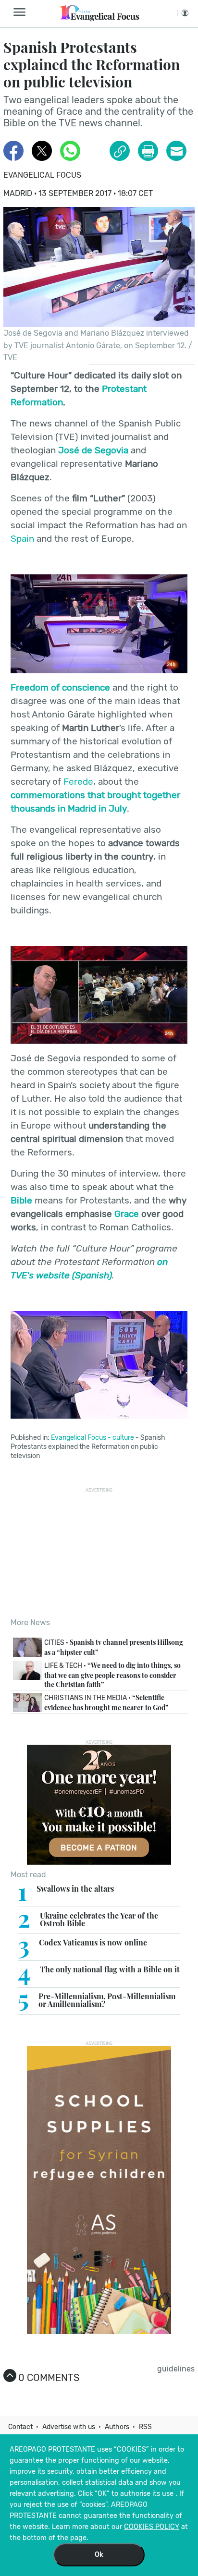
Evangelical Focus (42, 175)
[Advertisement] (99, 1553)
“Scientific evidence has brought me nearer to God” (106, 1702)
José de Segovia (93, 450)
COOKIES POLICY (152, 2527)
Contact (20, 2427)
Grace (128, 1214)
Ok (99, 2555)
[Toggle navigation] (22, 12)
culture (123, 1438)
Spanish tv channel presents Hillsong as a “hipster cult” (114, 1647)
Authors (117, 2427)
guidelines (176, 2369)
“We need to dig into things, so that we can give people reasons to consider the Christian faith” (112, 1675)
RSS (145, 2427)
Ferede (78, 782)
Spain (22, 539)
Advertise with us (69, 2427)
